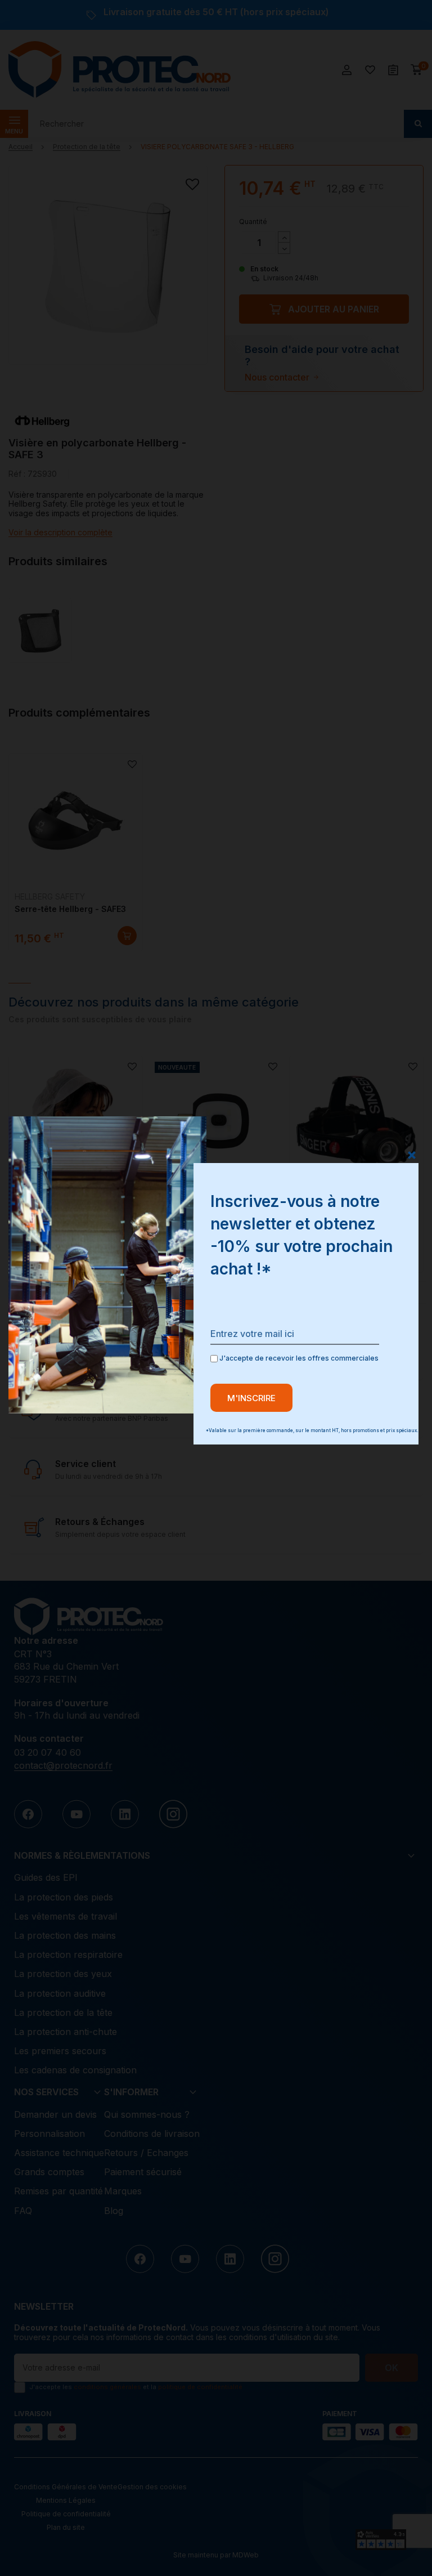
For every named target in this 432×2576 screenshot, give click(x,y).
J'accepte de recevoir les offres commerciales (298, 1358)
